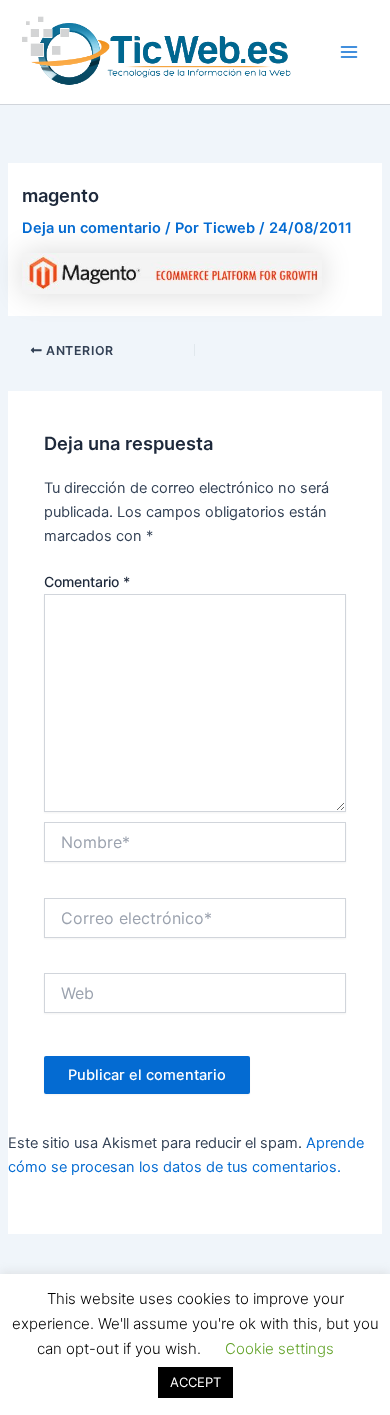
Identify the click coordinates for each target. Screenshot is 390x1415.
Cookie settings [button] (279, 1348)
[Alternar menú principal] (349, 52)
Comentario (87, 581)
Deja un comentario (91, 228)
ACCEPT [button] (195, 1382)
